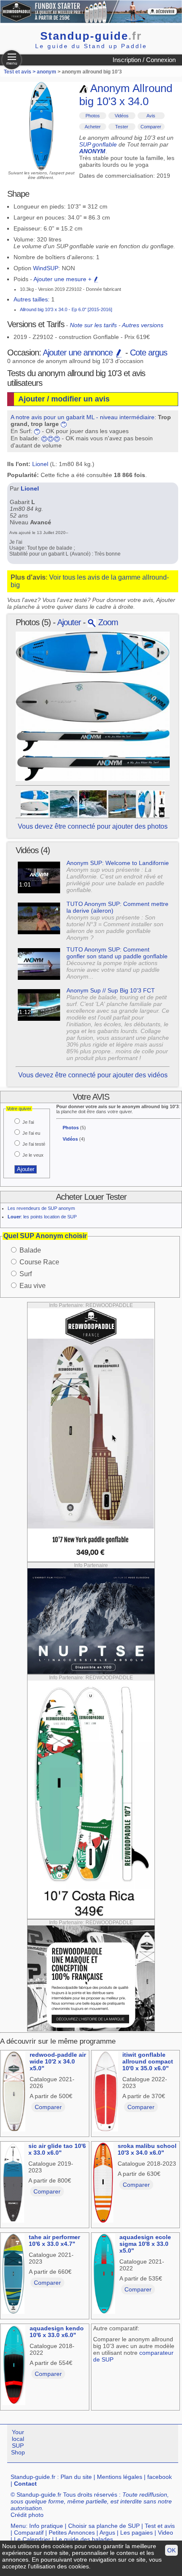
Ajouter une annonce (79, 353)
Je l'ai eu (31, 1133)
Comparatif (29, 2533)
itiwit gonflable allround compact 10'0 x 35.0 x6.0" (148, 2061)
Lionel (40, 464)
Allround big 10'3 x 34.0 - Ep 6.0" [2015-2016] (66, 309)
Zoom (107, 622)
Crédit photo (27, 2515)
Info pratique (46, 2526)
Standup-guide (91, 36)
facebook (160, 2477)
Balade (30, 1250)
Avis (151, 116)
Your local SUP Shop (18, 2442)
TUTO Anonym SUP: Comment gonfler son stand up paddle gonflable (117, 953)
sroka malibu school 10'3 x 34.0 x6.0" (147, 2149)
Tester (122, 127)
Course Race (39, 1262)
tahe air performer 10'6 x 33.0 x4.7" (54, 2240)
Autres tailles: (32, 299)
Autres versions (143, 325)
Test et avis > (20, 72)
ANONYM (92, 151)
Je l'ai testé (34, 1144)
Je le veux (33, 1155)
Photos (93, 116)
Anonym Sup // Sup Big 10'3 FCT (111, 990)
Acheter (93, 127)
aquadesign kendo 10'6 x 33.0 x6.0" (57, 2332)
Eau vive (33, 1286)
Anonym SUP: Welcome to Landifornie (118, 863)
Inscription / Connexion (144, 60)
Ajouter (69, 622)
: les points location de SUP (42, 1217)
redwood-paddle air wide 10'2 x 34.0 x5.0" (58, 2061)
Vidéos (122, 116)
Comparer (151, 127)
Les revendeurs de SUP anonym (41, 1208)
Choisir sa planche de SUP (104, 2526)
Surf (26, 1274)
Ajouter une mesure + (63, 279)
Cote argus (149, 353)
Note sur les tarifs (93, 325)
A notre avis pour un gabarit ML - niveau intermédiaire (83, 417)
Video (165, 2533)
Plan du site (76, 2477)
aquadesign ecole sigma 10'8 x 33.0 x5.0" (145, 2244)
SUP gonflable (98, 144)
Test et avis (160, 2526)
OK (171, 2550)
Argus (107, 2533)
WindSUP (46, 268)
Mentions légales (120, 2477)
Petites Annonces (72, 2533)
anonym (47, 72)
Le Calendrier (32, 2539)
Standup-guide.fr (33, 2477)
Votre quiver (19, 1109)
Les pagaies (136, 2533)
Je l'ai (28, 1122)
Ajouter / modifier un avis (64, 399)
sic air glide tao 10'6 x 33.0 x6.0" (57, 2149)
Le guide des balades (84, 2539)
